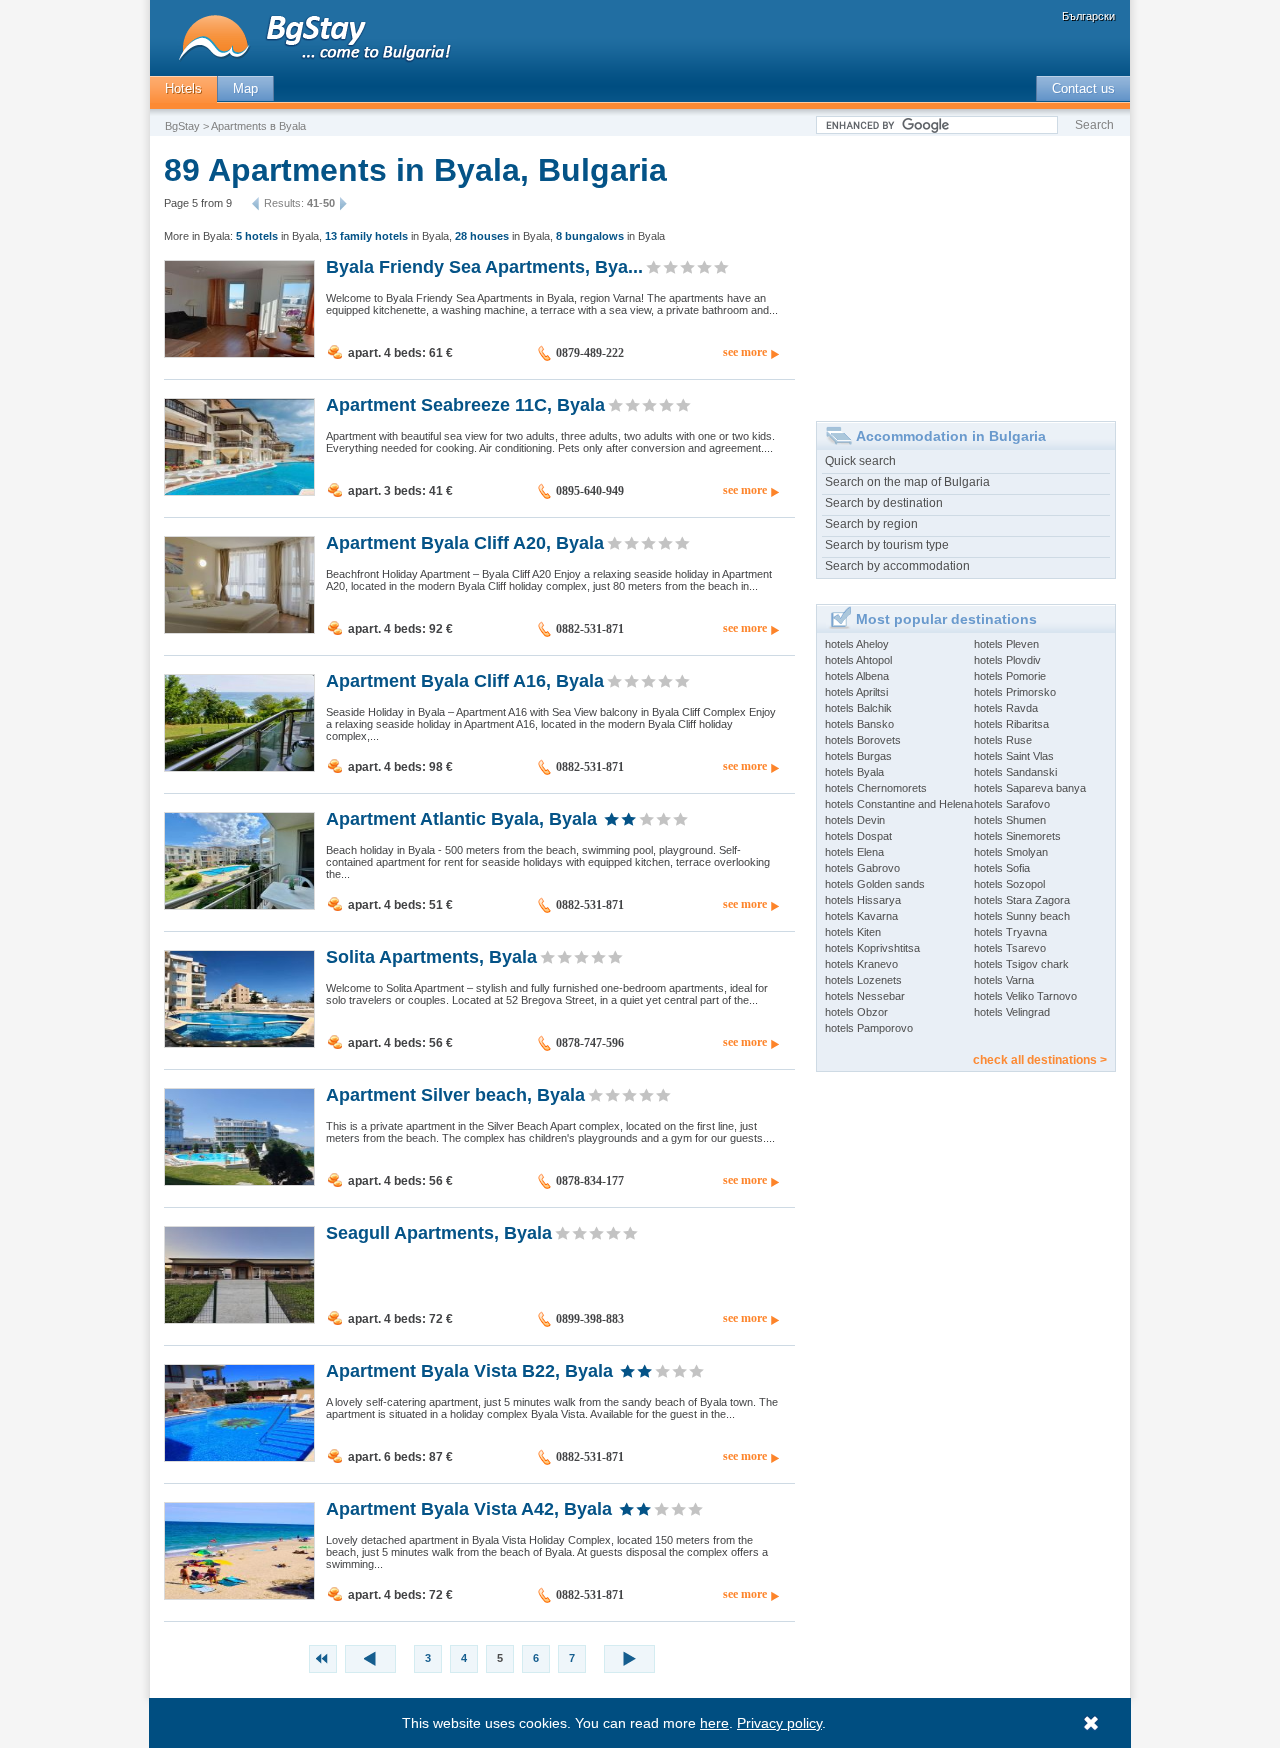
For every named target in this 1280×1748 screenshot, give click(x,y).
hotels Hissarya (863, 900)
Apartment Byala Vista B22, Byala (469, 1370)
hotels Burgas (858, 756)
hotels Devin (855, 820)
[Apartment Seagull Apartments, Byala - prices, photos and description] (239, 1319)
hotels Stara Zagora (1022, 900)
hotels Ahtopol (858, 660)
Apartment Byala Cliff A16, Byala (465, 680)
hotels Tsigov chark (1021, 964)
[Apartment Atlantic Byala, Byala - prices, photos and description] (239, 905)
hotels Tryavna (1010, 932)
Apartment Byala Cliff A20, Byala (465, 542)
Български (1088, 16)
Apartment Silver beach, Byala (455, 1094)
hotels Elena (854, 852)
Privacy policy (779, 1723)
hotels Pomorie (1010, 676)
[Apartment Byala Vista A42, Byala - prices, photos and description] (239, 1595)
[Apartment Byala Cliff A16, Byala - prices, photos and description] (239, 767)
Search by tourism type (887, 545)
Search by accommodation (897, 566)
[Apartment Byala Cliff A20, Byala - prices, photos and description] (239, 629)
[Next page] (341, 204)
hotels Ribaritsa (1011, 724)
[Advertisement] (966, 271)
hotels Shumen (1010, 820)
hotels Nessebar (865, 996)
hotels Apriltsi (856, 692)
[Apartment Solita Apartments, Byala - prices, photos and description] (239, 1043)
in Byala (277, 236)
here (714, 1723)
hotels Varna (1004, 980)
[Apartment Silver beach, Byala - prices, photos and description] (239, 1181)
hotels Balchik (858, 708)
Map (245, 88)
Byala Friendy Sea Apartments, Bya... (484, 266)
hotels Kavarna (861, 916)
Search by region (871, 524)
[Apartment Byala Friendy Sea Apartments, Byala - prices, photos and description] (239, 353)
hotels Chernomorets (876, 788)
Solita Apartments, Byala (431, 956)
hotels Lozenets (863, 980)
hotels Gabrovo (862, 868)
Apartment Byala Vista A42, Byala (469, 1508)
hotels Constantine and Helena (899, 804)
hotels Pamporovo (869, 1028)
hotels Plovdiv (1007, 660)
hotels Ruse (1003, 740)
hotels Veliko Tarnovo (1025, 996)
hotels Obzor (856, 1012)
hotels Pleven (1006, 644)
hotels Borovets (863, 740)
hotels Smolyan (1011, 852)
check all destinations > (1040, 1060)
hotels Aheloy (857, 644)
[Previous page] (258, 204)
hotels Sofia (1002, 868)
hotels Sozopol (1009, 884)
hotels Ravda (1006, 708)
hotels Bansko (859, 724)
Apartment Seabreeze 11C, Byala (465, 404)
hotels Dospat (858, 836)
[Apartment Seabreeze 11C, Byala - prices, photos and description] (239, 491)
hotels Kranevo (861, 964)
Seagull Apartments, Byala (439, 1232)
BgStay (182, 126)
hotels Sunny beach (1022, 916)
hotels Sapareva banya (1030, 788)
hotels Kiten (853, 932)
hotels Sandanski (1015, 772)
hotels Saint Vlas (1014, 756)
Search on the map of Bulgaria (907, 482)
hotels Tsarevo (1010, 948)
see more (745, 352)
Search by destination (884, 503)
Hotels (183, 88)
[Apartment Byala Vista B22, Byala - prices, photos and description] (239, 1457)
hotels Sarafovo (1012, 804)
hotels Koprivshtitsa (872, 948)
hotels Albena (857, 676)
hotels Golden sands (875, 884)
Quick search (860, 461)
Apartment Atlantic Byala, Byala (461, 818)
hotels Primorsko (1015, 692)
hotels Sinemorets (1017, 836)
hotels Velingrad (1012, 1012)
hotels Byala (854, 772)
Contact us (1083, 88)
